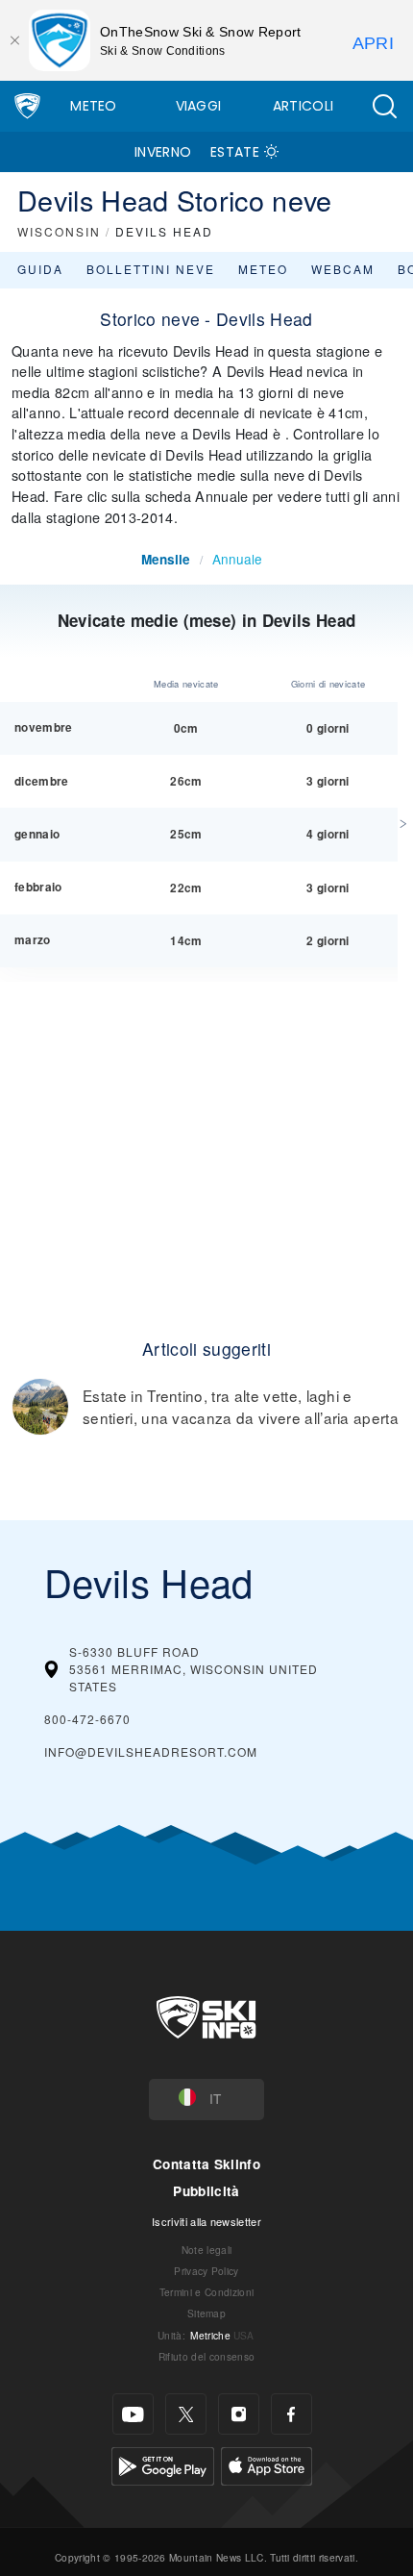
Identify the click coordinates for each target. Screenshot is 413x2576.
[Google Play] (163, 2464)
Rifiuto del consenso (206, 2356)
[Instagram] (239, 2414)
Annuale (237, 559)
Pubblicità (206, 2191)
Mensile (166, 559)
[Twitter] (186, 2414)
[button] (384, 106)
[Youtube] (133, 2414)
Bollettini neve (151, 269)
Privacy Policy (206, 2271)
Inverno (163, 152)
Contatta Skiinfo (206, 2164)
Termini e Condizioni (206, 2292)
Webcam (343, 269)
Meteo (94, 106)
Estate (235, 152)
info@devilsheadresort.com (151, 1751)
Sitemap (206, 2313)
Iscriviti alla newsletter (206, 2221)
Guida (40, 269)
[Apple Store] (267, 2464)
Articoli (304, 106)
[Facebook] (292, 2414)
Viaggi (199, 106)
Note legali (207, 2250)
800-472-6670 (87, 1719)
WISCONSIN (59, 231)
